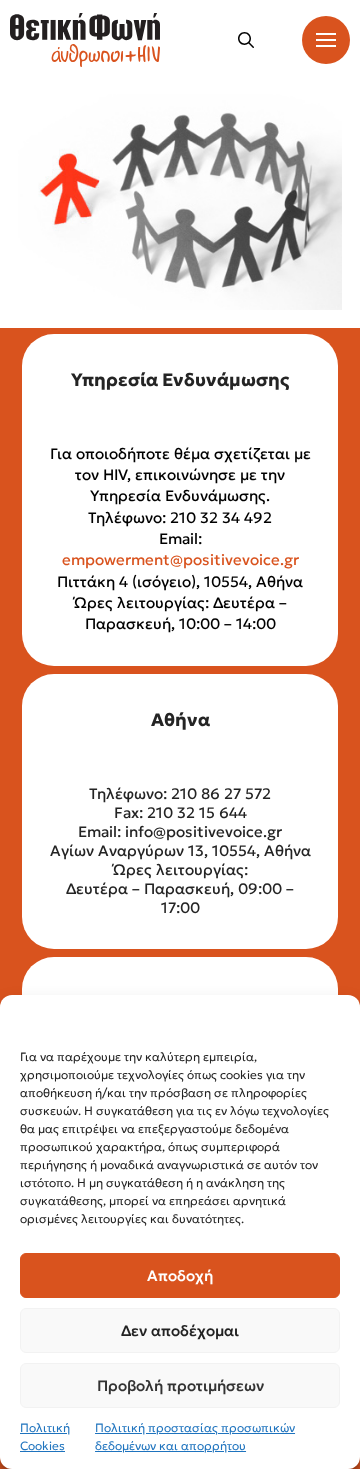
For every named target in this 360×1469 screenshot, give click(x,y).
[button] (246, 40)
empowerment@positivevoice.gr (180, 559)
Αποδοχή (180, 1275)
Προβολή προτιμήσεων (180, 1385)
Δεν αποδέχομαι (180, 1330)
